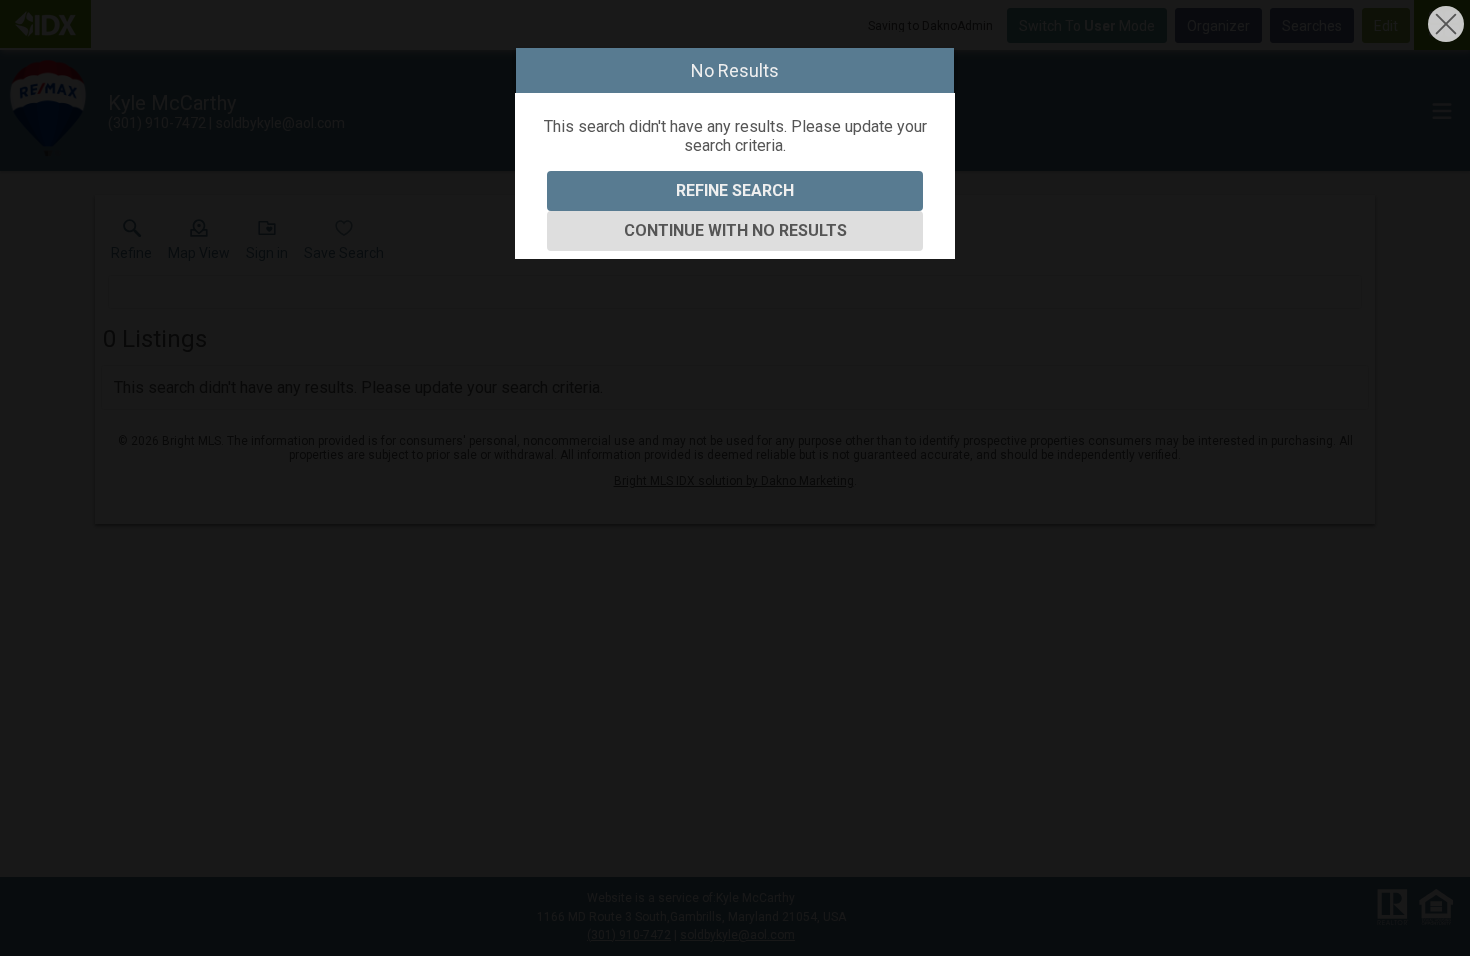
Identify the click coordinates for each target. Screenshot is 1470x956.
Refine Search (735, 190)
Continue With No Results (735, 230)
